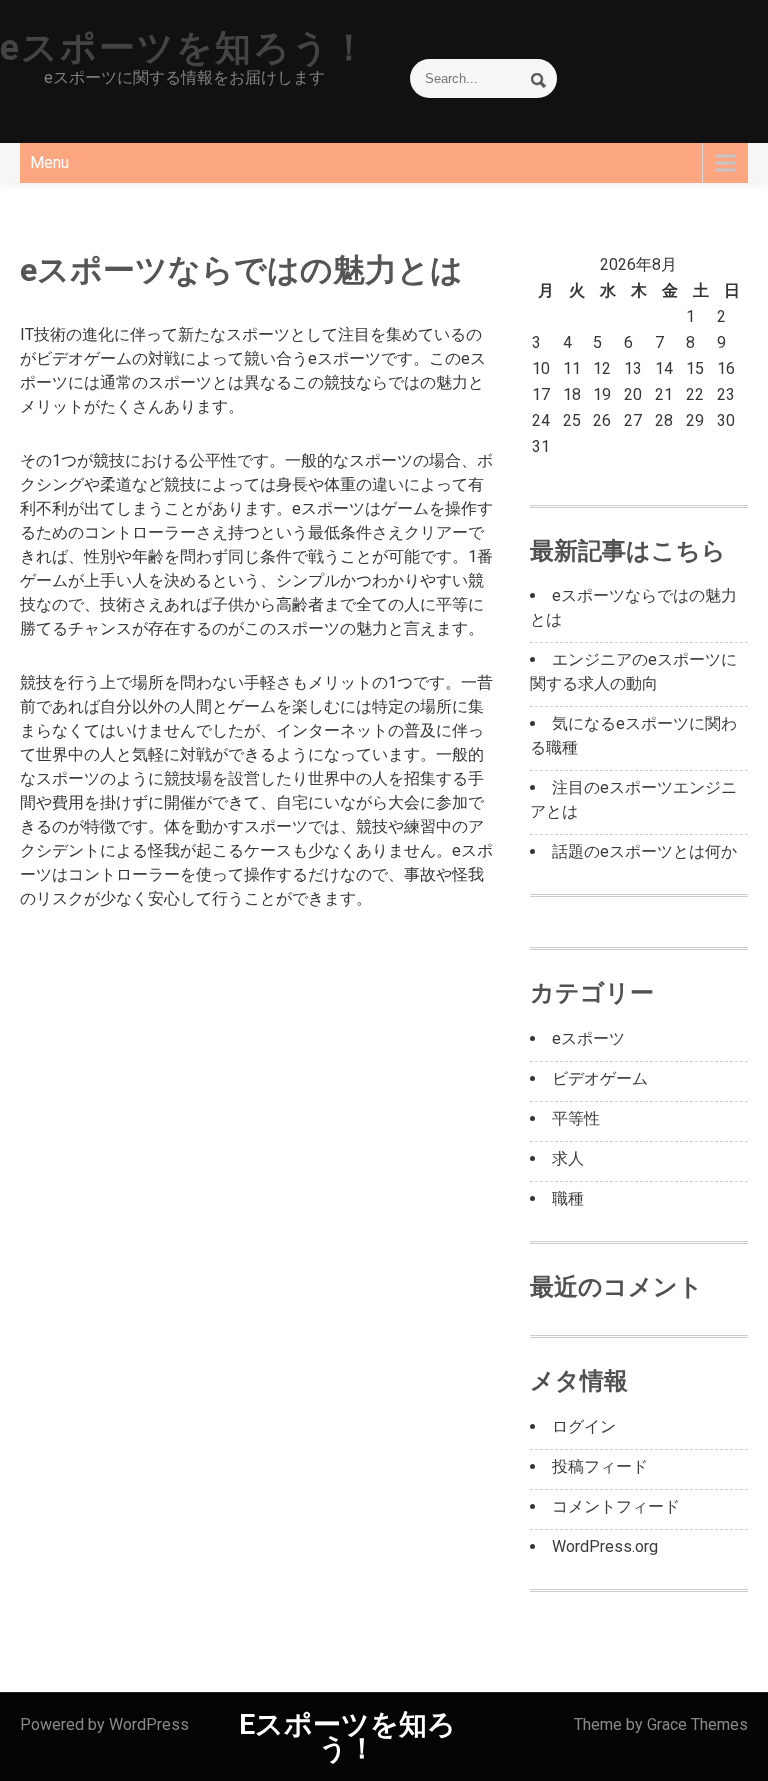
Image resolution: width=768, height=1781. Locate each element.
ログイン (584, 1426)
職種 (568, 1198)
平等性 (576, 1118)
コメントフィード (616, 1506)
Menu (49, 162)
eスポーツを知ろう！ (184, 48)
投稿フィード (600, 1466)
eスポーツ (588, 1038)
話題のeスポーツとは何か (644, 851)
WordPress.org (605, 1546)
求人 (568, 1158)
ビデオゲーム (600, 1078)
